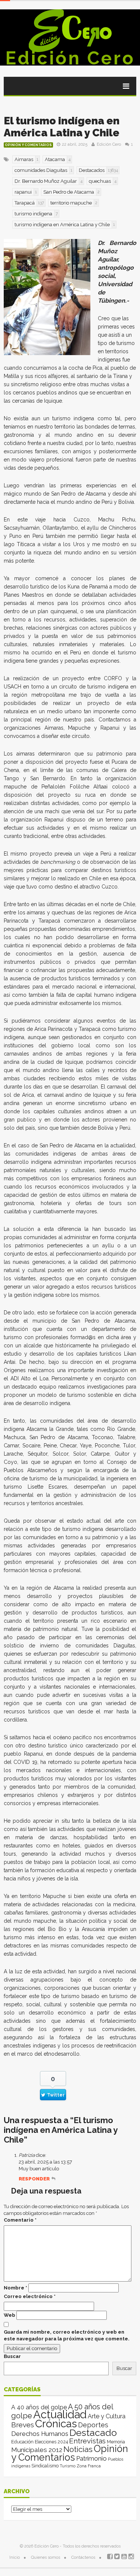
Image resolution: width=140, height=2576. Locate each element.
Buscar (12, 2356)
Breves (23, 2425)
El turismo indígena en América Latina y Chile (62, 127)
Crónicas (56, 2424)
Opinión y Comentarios (28, 145)
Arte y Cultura (107, 2416)
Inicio (15, 2557)
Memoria (116, 2442)
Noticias (78, 2449)
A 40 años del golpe (39, 2407)
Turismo (68, 2466)
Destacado (93, 2433)
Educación (22, 2442)
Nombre (15, 2288)
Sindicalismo (45, 2466)
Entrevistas (87, 2441)
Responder (34, 2179)
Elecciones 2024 (51, 2442)
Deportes (93, 2425)
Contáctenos (83, 2557)
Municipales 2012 (37, 2450)
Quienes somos (46, 2557)
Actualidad (60, 2414)
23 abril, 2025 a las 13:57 (45, 2162)
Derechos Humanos (40, 2434)
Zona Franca (89, 2466)
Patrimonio (91, 2458)
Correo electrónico (30, 2296)
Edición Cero (70, 58)
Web (10, 2315)
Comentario (20, 2220)
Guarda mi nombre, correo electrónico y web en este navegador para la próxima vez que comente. (67, 2335)
